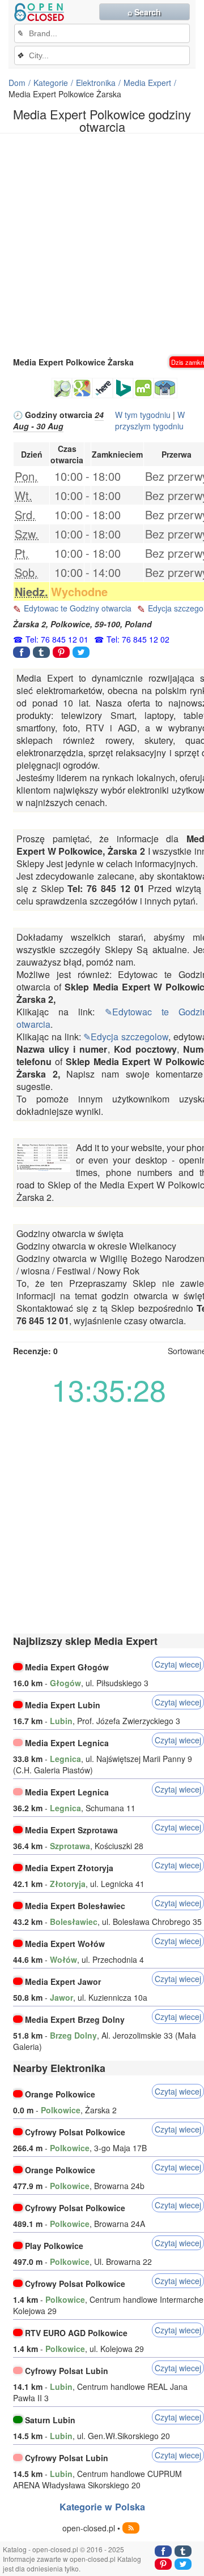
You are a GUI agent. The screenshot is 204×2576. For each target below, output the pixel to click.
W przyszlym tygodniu (150, 420)
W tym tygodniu (143, 415)
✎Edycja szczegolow (126, 1037)
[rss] (131, 2528)
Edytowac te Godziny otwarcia (78, 608)
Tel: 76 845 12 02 (138, 639)
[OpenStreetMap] (62, 388)
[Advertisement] (102, 244)
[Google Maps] (82, 388)
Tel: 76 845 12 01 (57, 639)
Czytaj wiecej (178, 1664)
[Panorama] (165, 388)
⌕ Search (144, 12)
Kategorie (51, 83)
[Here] (103, 388)
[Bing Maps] (123, 388)
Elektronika (96, 83)
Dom (17, 83)
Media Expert (147, 83)
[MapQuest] (143, 388)
